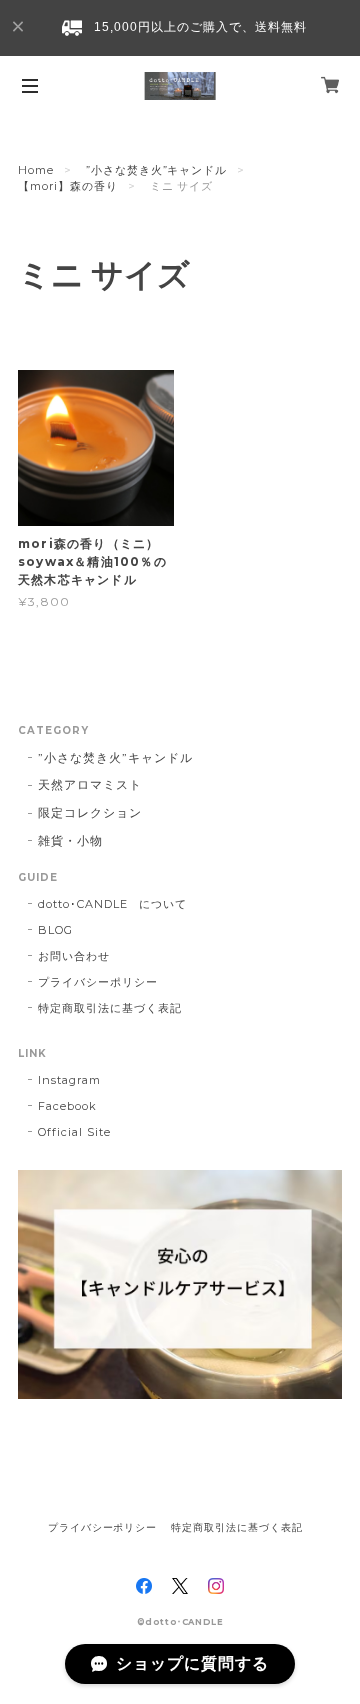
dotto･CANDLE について (112, 904)
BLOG (55, 930)
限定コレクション (90, 812)
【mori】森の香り (68, 186)
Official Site (74, 1132)
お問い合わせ (74, 956)
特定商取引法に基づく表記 (110, 1008)
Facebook (67, 1106)
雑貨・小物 (70, 840)
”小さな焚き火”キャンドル (156, 170)
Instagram (69, 1080)
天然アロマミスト (90, 784)
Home (36, 170)
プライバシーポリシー (98, 982)
